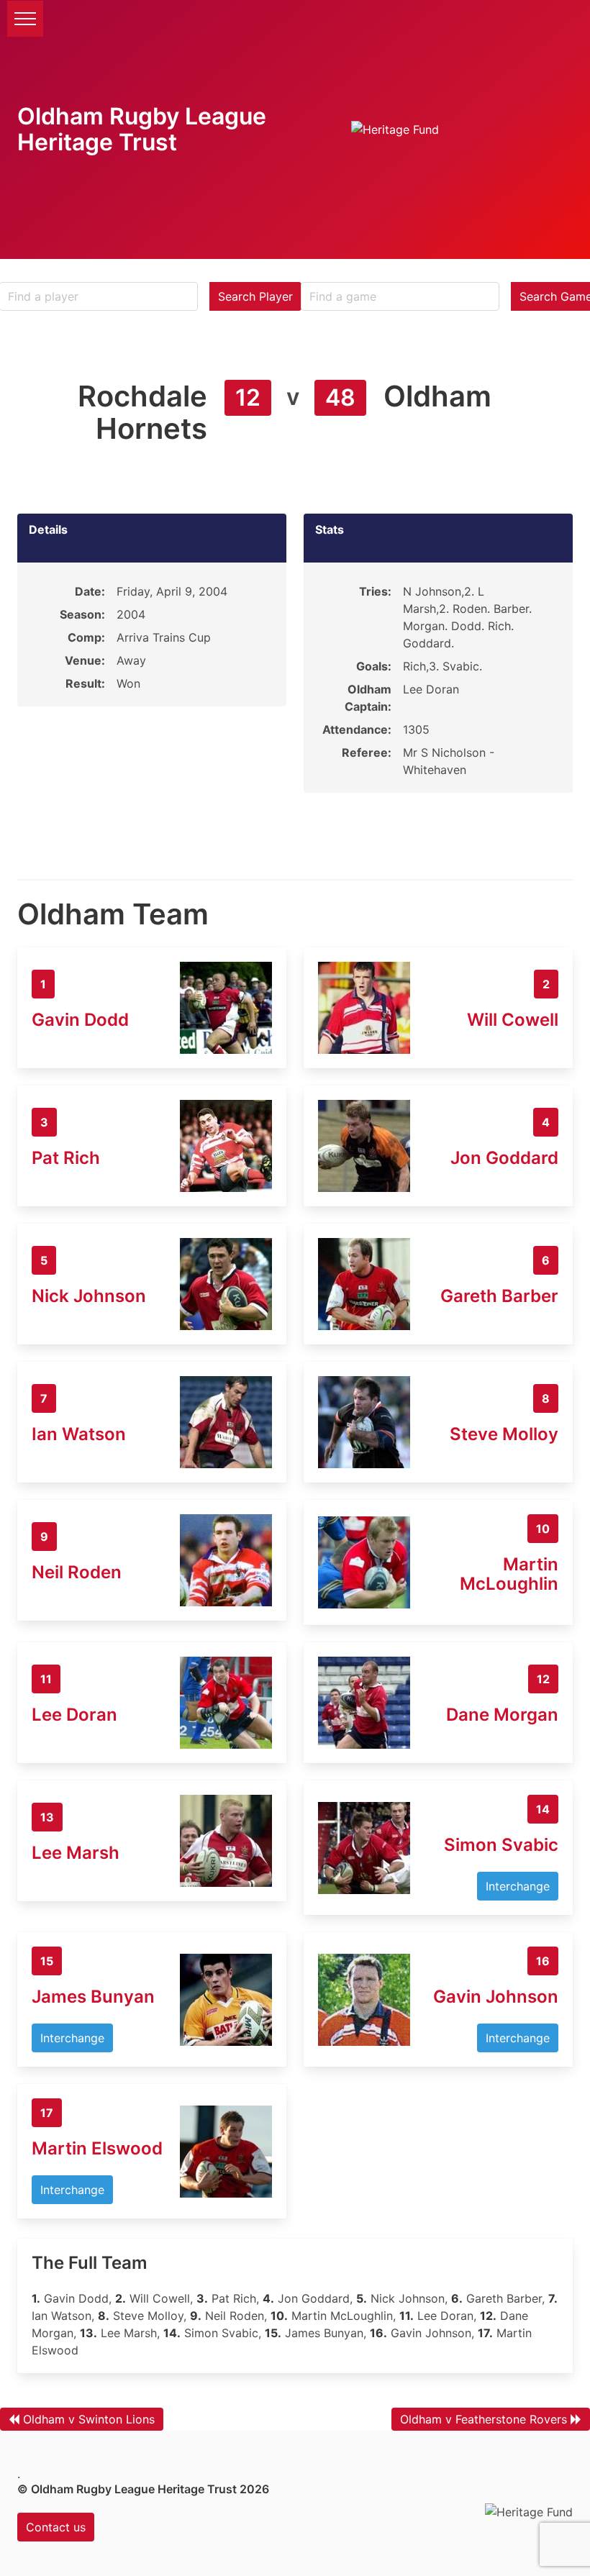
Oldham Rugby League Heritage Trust (142, 129)
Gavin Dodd (80, 1020)
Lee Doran (74, 1715)
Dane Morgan (502, 1715)
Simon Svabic (501, 1845)
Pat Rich (66, 1158)
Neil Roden (77, 1572)
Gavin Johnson (496, 1997)
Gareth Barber (499, 1296)
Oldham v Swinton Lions (89, 2419)
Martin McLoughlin (509, 1574)
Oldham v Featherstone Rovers (484, 2419)
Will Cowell (513, 1020)
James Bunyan (93, 1997)
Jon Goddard (504, 1158)
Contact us (56, 2527)
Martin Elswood (97, 2148)
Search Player (255, 296)
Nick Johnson (89, 1296)
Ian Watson (79, 1434)
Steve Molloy (504, 1434)
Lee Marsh (76, 1853)
